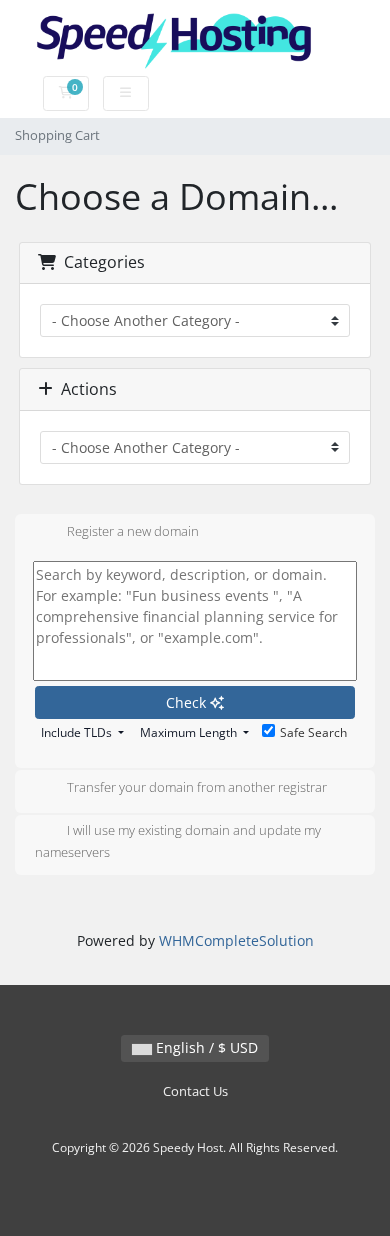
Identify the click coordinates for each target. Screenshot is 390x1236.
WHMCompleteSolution (236, 940)
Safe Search (313, 732)
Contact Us (195, 1091)
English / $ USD (205, 1047)
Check (188, 702)
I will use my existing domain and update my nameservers (178, 841)
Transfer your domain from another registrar (197, 787)
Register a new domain (133, 531)
